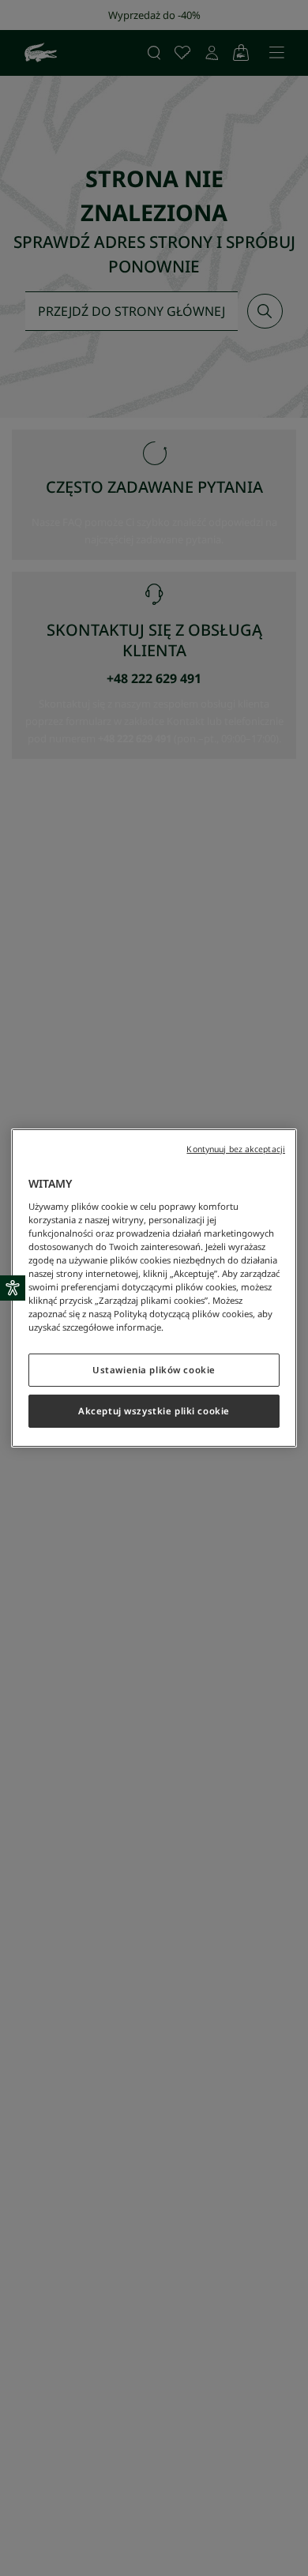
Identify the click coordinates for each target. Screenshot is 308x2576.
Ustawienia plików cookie (154, 1370)
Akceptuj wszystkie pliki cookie (154, 1411)
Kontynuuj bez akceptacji (236, 1149)
